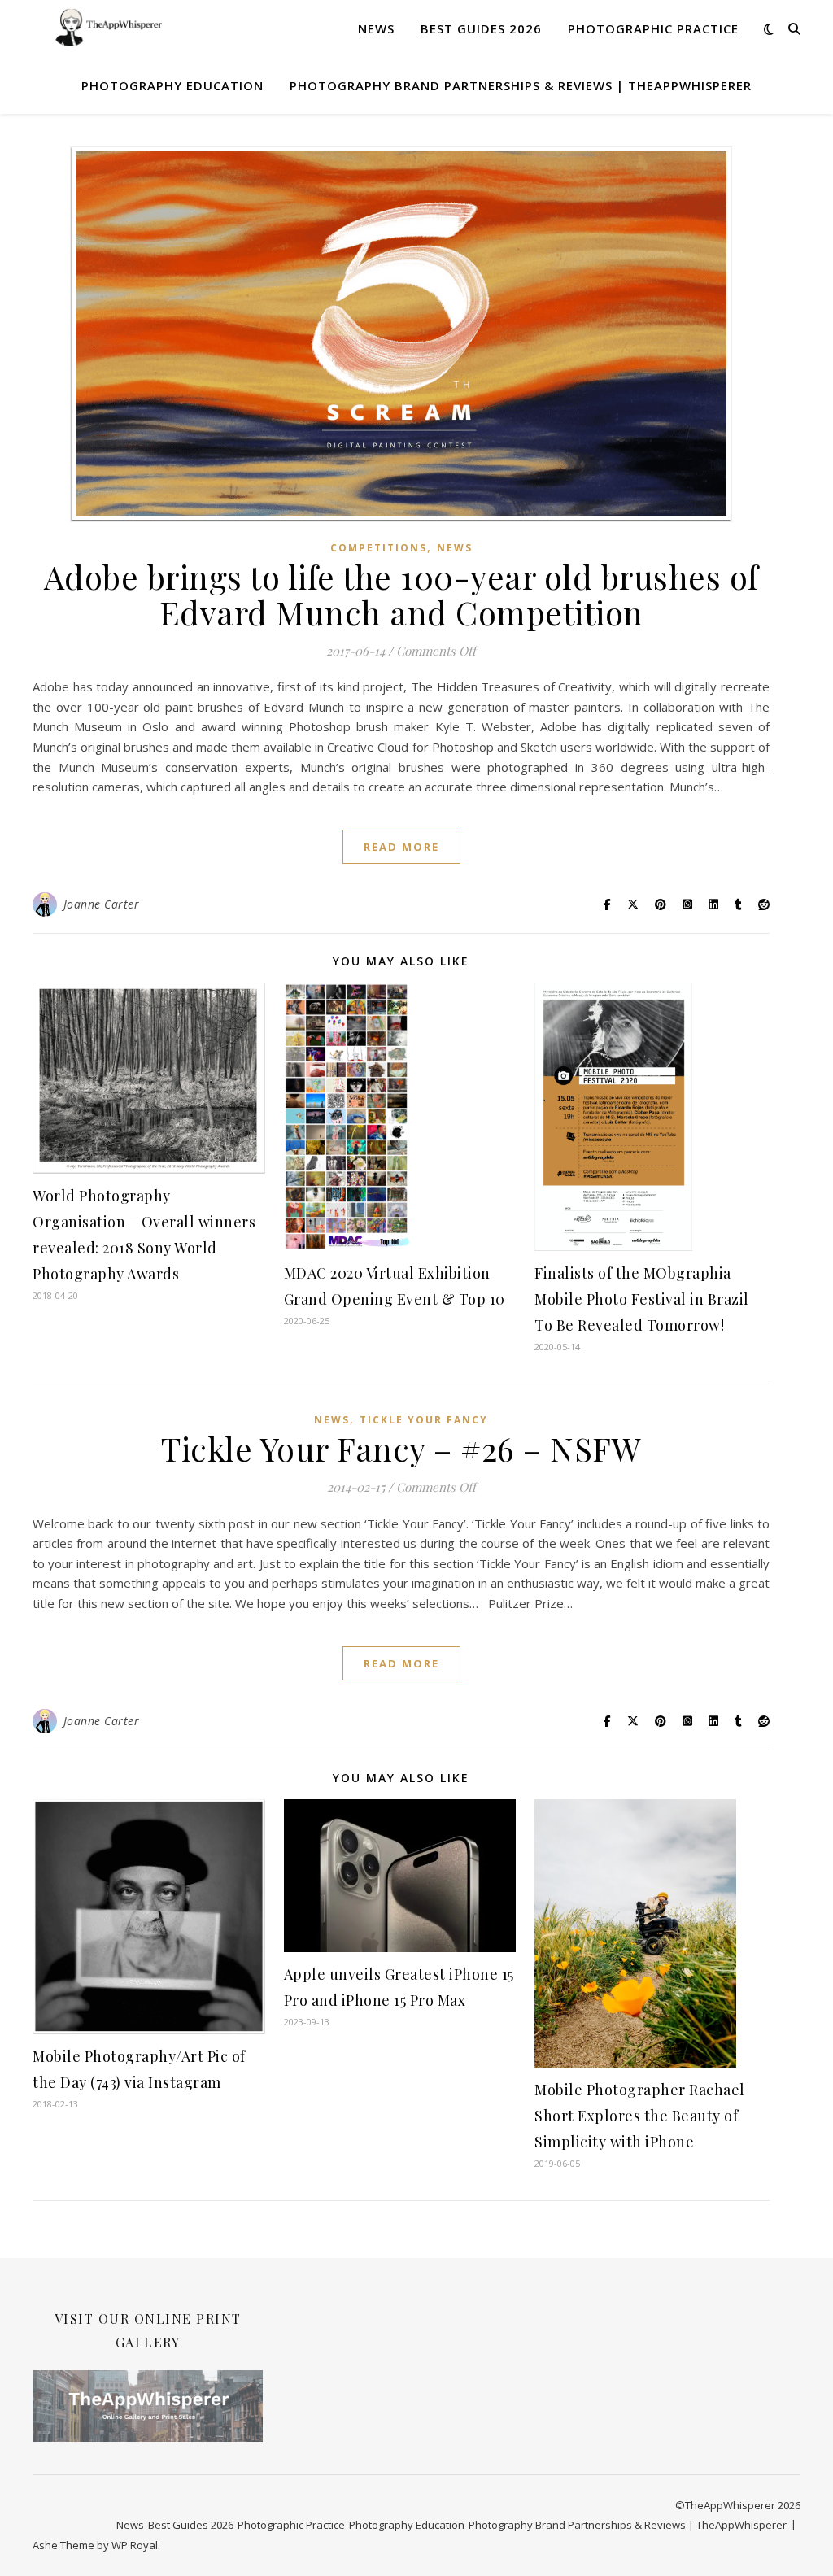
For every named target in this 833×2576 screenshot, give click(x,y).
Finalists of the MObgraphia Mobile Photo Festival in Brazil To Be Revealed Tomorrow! (642, 1299)
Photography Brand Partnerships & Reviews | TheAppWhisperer (521, 85)
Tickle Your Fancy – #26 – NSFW (401, 1448)
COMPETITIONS (379, 548)
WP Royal (135, 2545)
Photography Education (172, 85)
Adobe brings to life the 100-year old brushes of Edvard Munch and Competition (401, 594)
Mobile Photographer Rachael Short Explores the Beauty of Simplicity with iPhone (640, 2116)
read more (401, 847)
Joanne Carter (102, 904)
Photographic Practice (653, 28)
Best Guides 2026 (481, 28)
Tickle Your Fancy (424, 1420)
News (376, 28)
